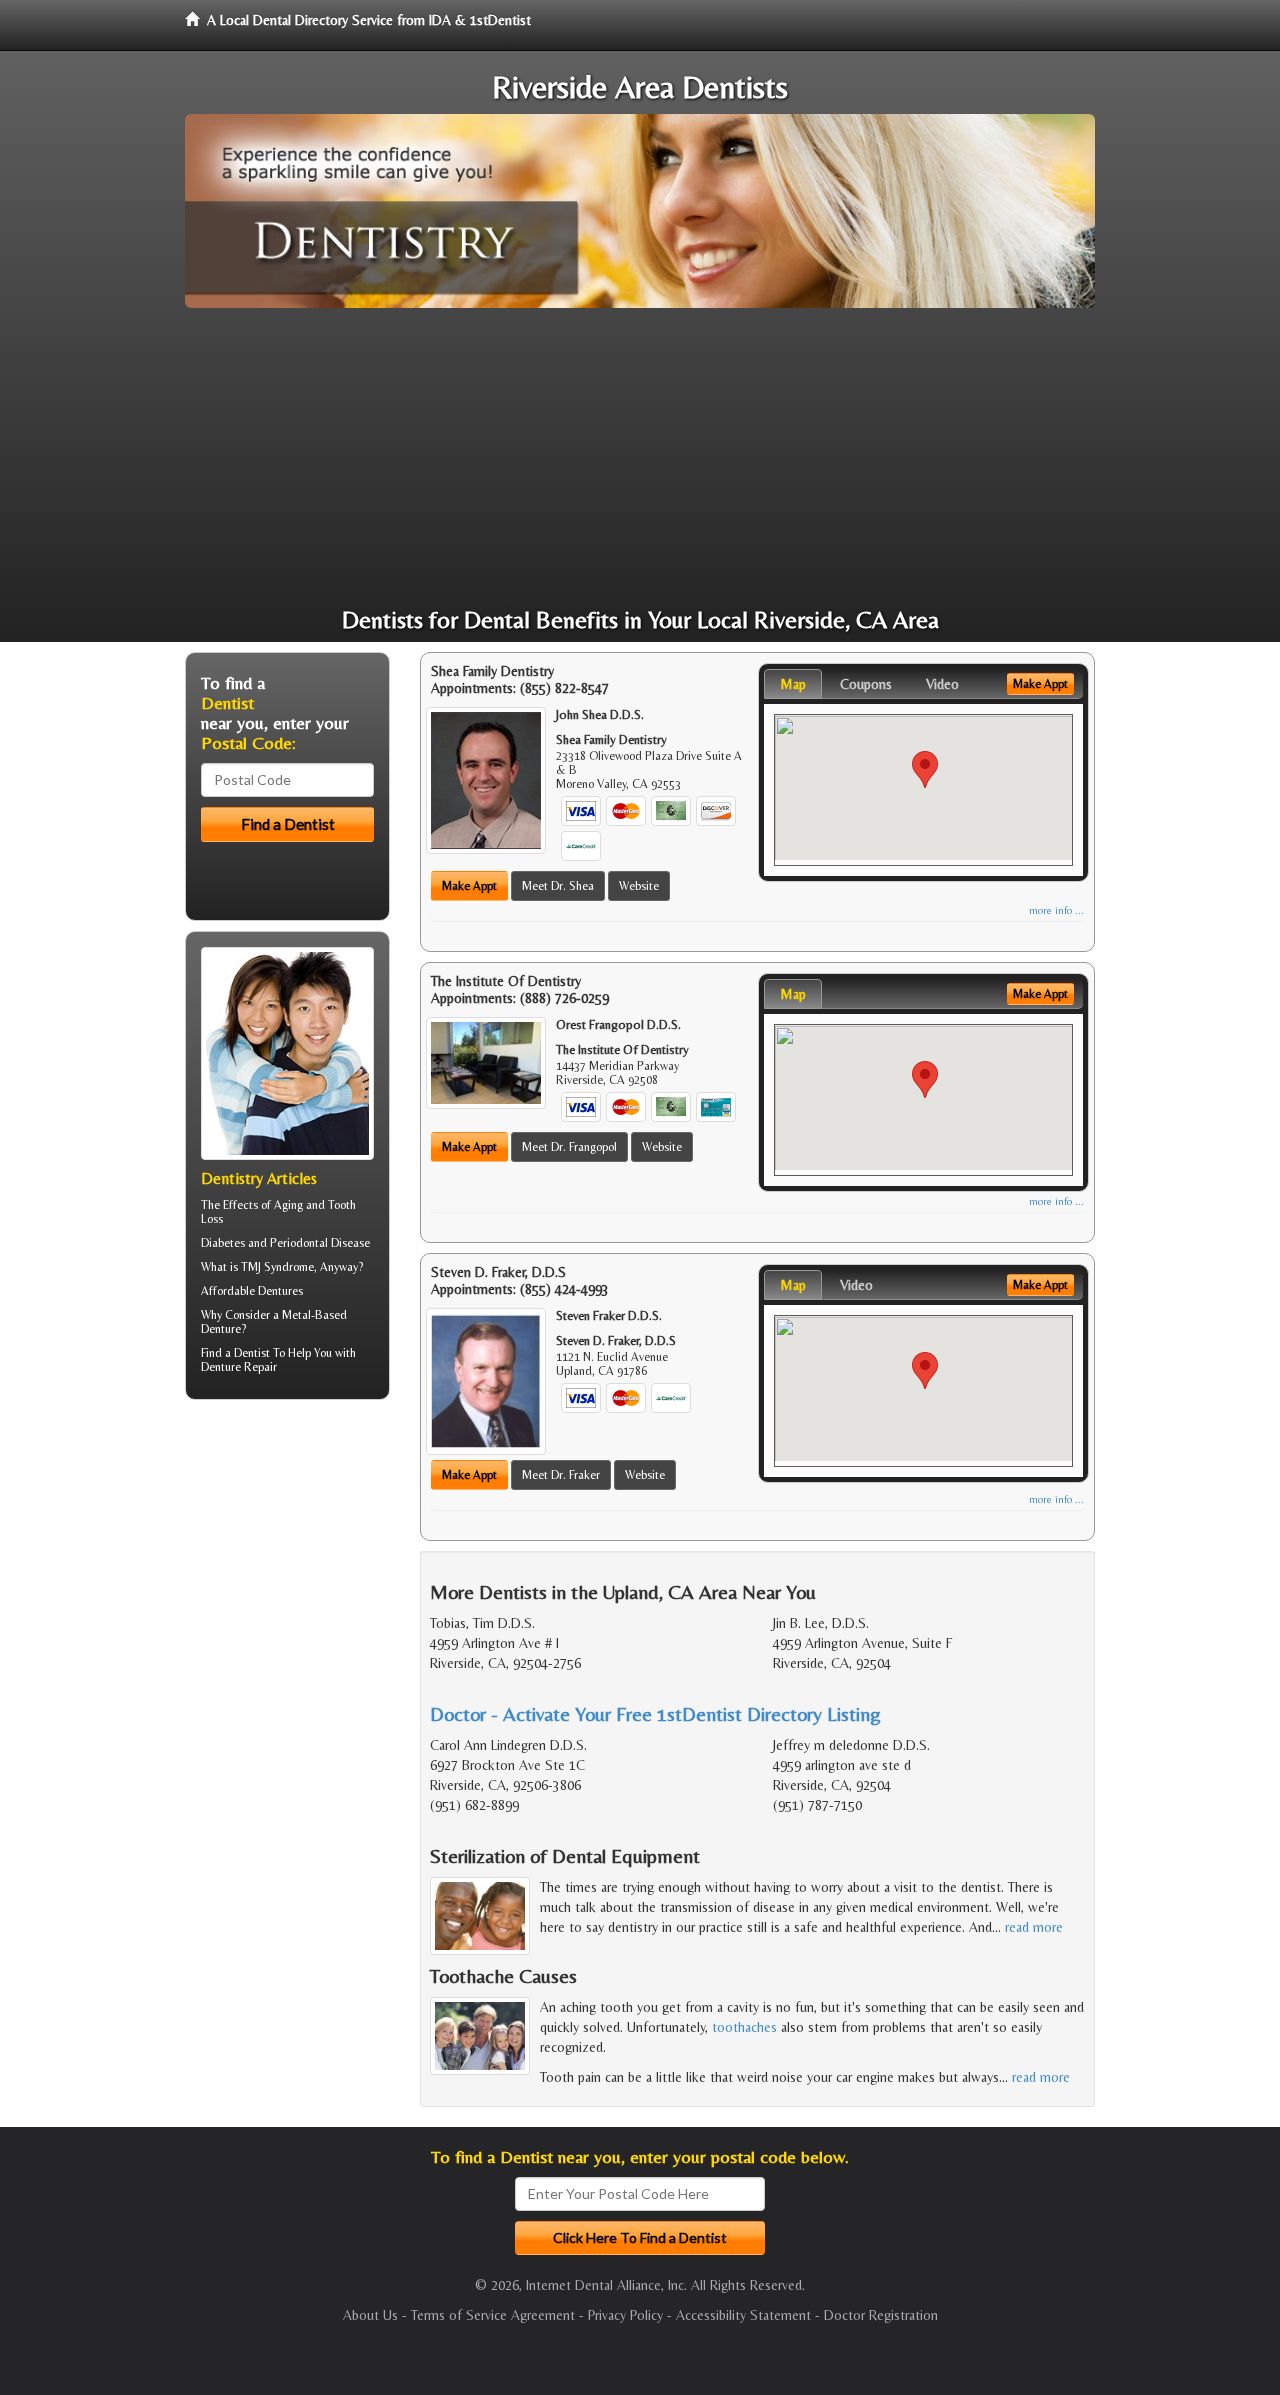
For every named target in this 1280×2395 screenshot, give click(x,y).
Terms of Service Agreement (493, 2315)
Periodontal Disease (320, 1243)
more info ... (1056, 910)
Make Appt (469, 886)
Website (639, 886)
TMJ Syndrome (277, 1267)
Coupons (866, 684)
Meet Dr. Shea (558, 886)
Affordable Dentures (252, 1291)
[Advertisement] (640, 458)
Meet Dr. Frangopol (569, 1147)
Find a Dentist (235, 1353)
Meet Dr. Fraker (561, 1475)
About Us (370, 2315)
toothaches (744, 2027)
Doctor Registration (881, 2315)
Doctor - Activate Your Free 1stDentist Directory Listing (655, 1713)
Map (793, 684)
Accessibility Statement (743, 2315)
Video (942, 684)
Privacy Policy (625, 2315)
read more (1034, 1927)
